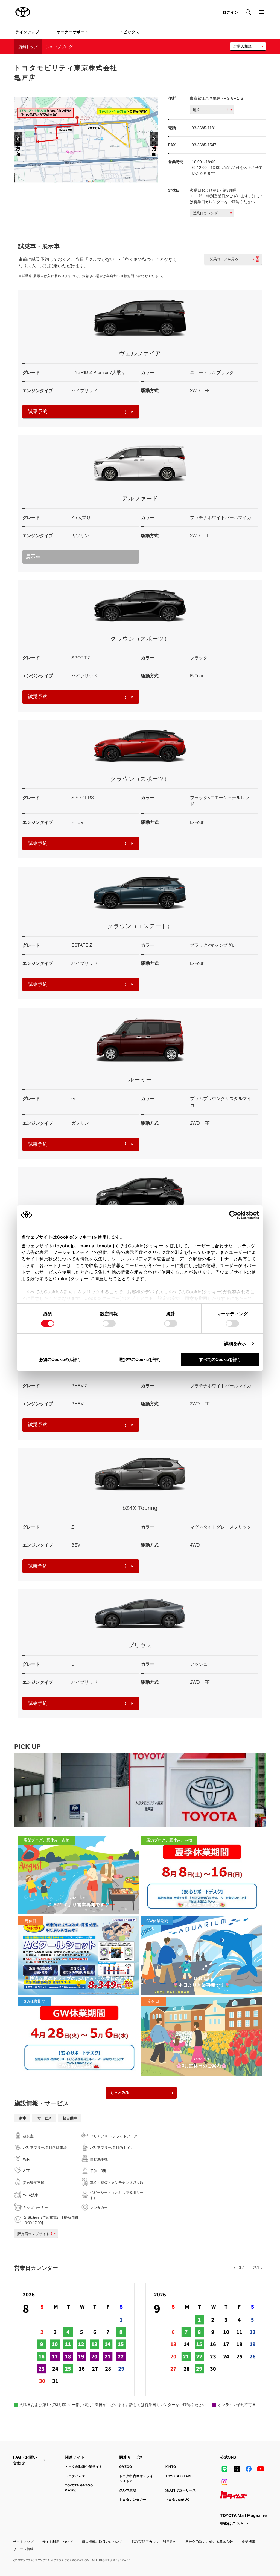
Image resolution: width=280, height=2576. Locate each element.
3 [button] (56, 197)
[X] (237, 2469)
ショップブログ (59, 47)
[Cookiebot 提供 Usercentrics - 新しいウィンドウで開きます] (235, 1215)
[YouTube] (261, 2469)
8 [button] (111, 197)
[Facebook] (249, 2469)
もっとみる (120, 2093)
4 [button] (67, 197)
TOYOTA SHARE (179, 2476)
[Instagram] (224, 2482)
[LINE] (224, 2469)
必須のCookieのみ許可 (60, 1359)
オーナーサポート (72, 32)
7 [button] (100, 197)
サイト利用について (58, 2542)
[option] (86, 139)
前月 (242, 2268)
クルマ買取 (128, 2490)
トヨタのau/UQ (178, 2499)
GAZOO (126, 2467)
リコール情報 (23, 2549)
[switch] (109, 1323)
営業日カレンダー (207, 213)
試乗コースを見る (224, 259)
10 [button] (133, 197)
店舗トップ (28, 47)
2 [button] (45, 197)
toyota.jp (65, 1246)
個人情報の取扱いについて (102, 2542)
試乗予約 (38, 411)
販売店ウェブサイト (33, 2234)
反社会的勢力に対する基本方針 (209, 2542)
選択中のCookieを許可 (140, 1359)
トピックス (129, 32)
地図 (197, 110)
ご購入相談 (243, 46)
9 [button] (122, 197)
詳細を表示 (235, 1343)
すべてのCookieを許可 (220, 1359)
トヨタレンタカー (133, 2499)
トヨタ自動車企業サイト (84, 2467)
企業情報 (249, 2542)
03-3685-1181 (204, 128)
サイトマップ (23, 2542)
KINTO (171, 2467)
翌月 (256, 2268)
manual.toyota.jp (98, 1246)
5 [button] (78, 197)
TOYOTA (23, 12)
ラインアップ (27, 32)
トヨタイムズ (75, 2476)
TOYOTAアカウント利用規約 (154, 2542)
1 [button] (34, 197)
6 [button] (89, 197)
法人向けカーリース (181, 2490)
